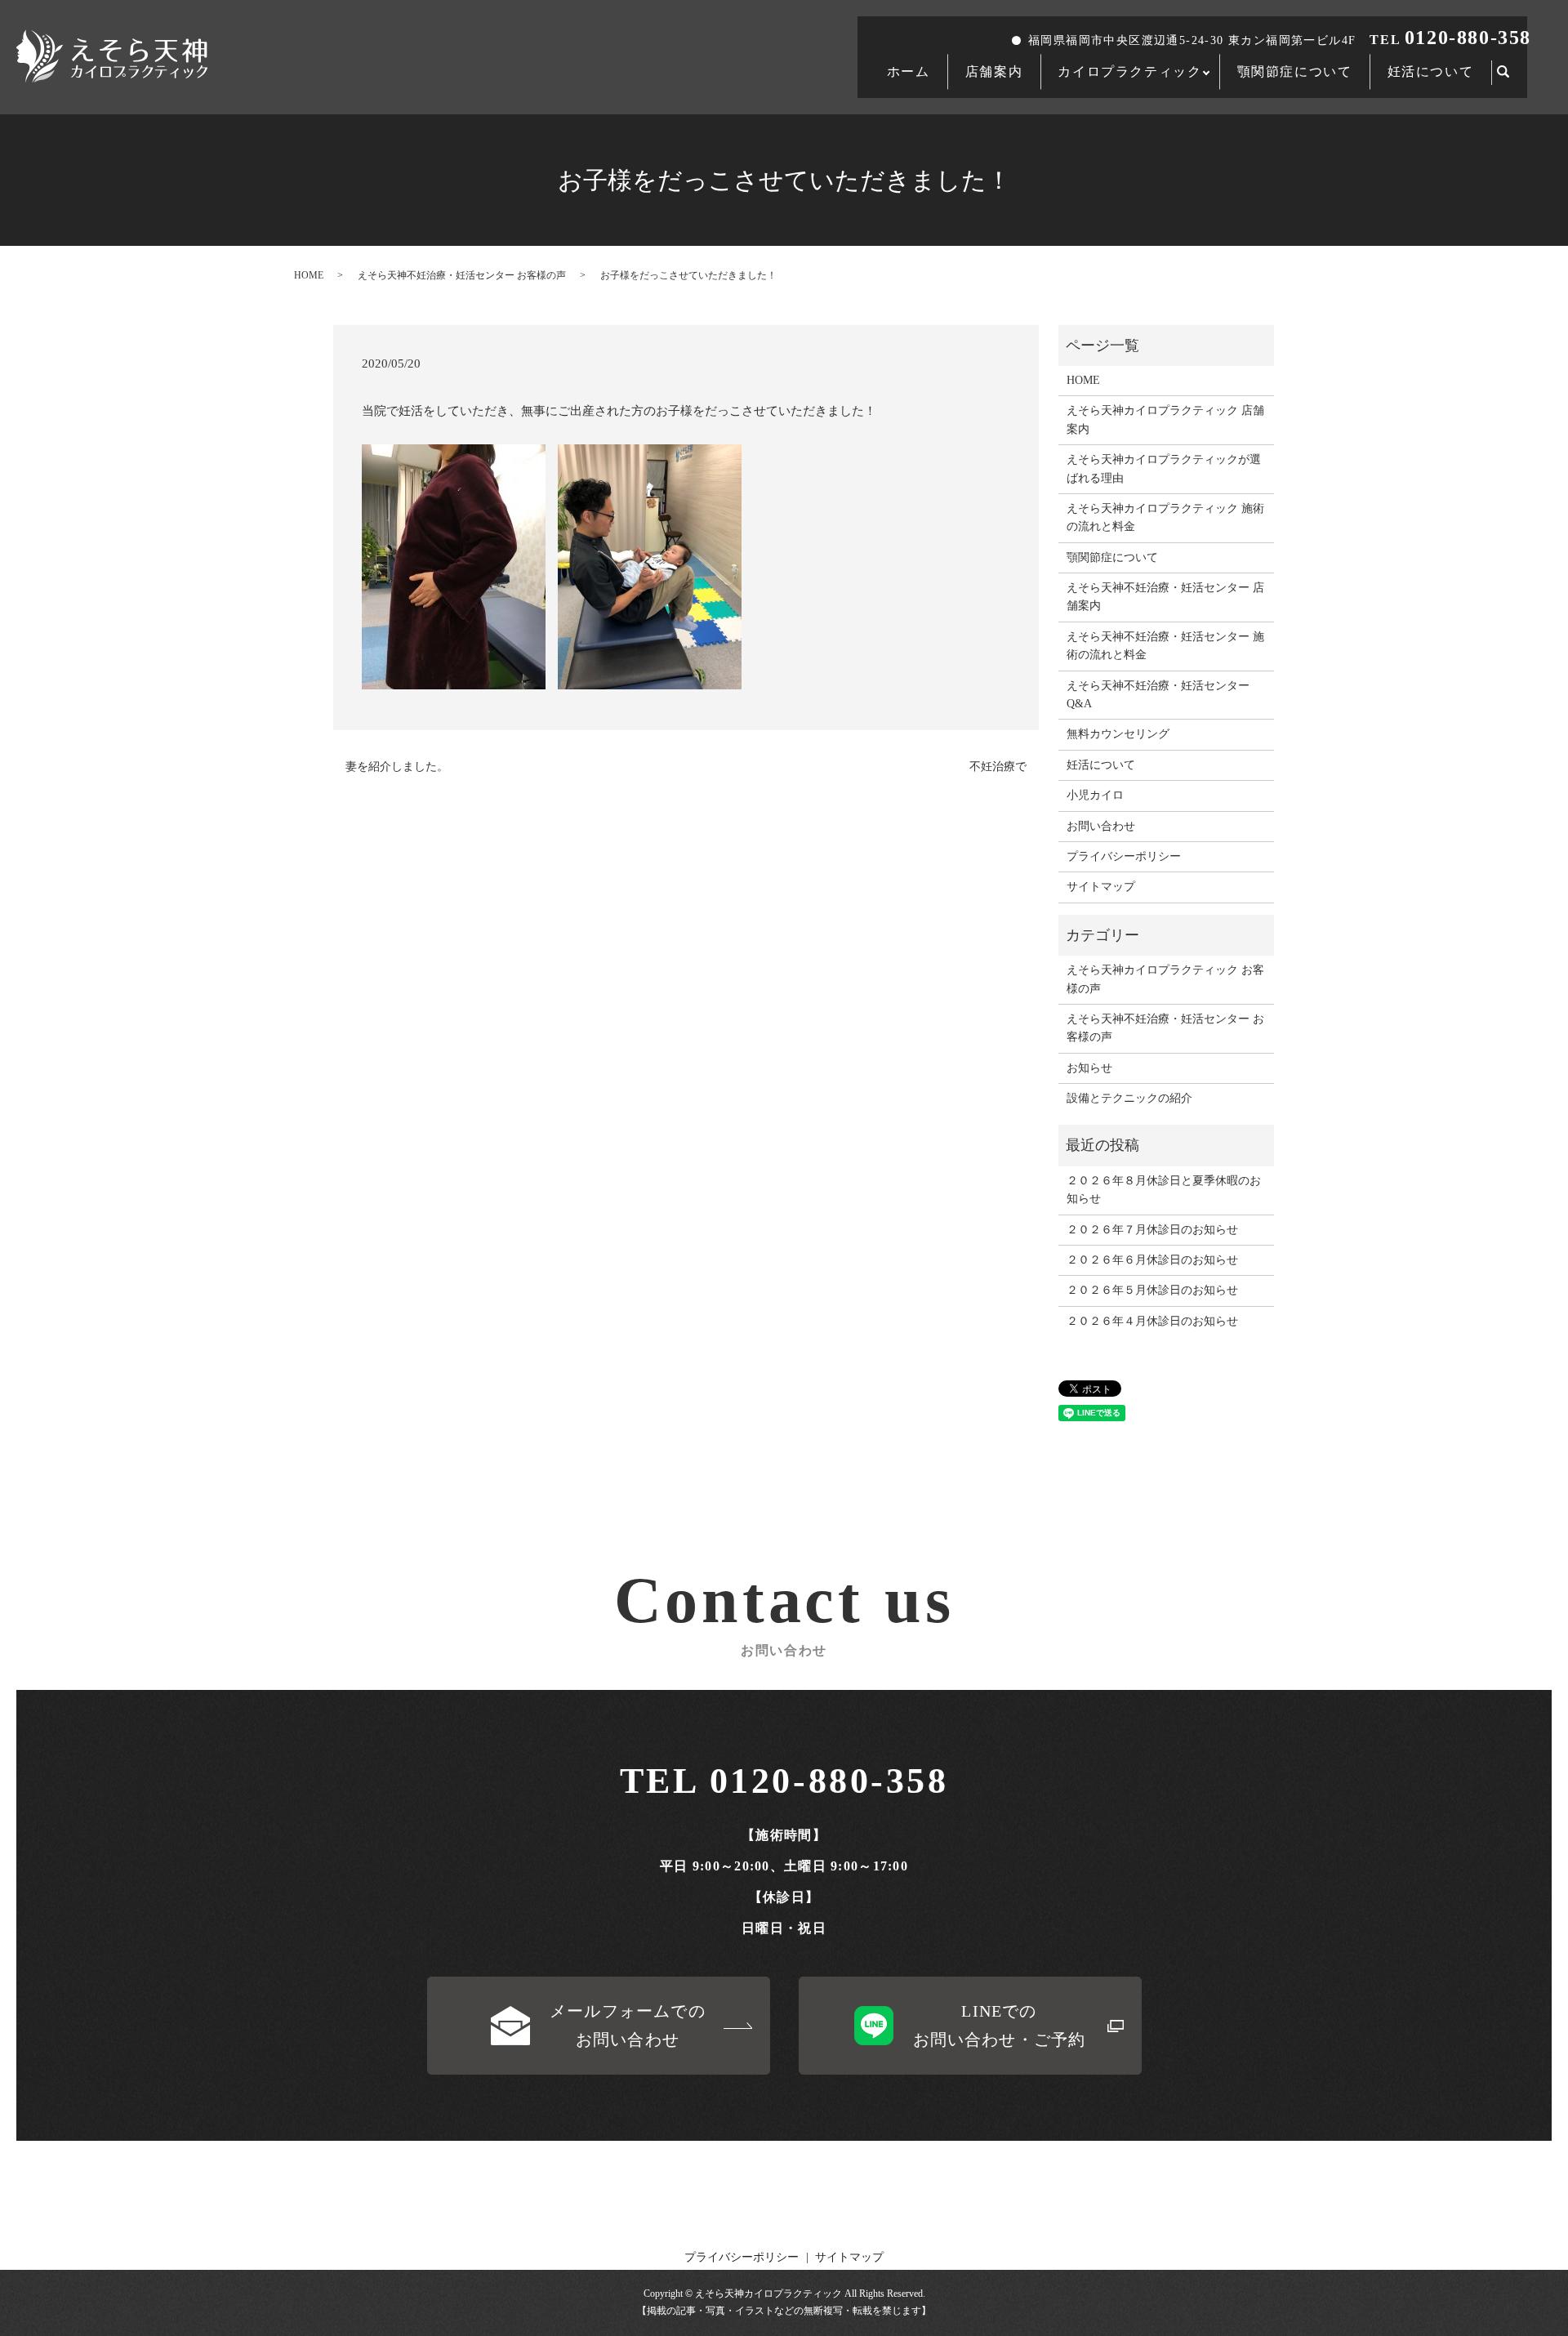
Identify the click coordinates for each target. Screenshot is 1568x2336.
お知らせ (1089, 1068)
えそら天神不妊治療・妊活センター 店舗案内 (1165, 597)
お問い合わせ (1101, 826)
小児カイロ (1095, 795)
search (1512, 73)
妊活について (1431, 71)
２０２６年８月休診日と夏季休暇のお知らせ (1164, 1190)
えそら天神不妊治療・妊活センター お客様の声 (462, 275)
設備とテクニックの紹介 (1129, 1098)
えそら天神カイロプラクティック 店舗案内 (1165, 419)
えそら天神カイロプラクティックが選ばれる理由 (1164, 468)
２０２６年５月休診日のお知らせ (1152, 1290)
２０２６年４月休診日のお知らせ (1152, 1321)
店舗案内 (994, 71)
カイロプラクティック (1129, 71)
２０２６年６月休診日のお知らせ (1152, 1260)
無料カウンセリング (1118, 734)
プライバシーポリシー (1124, 856)
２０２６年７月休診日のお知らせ (1152, 1230)
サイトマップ (1101, 887)
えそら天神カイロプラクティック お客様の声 (1165, 979)
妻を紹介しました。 (397, 767)
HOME (309, 275)
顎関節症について (1295, 71)
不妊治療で (998, 767)
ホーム (909, 71)
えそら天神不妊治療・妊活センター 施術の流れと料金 (1165, 646)
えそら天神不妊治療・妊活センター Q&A (1158, 695)
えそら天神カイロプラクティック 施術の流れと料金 (1165, 517)
